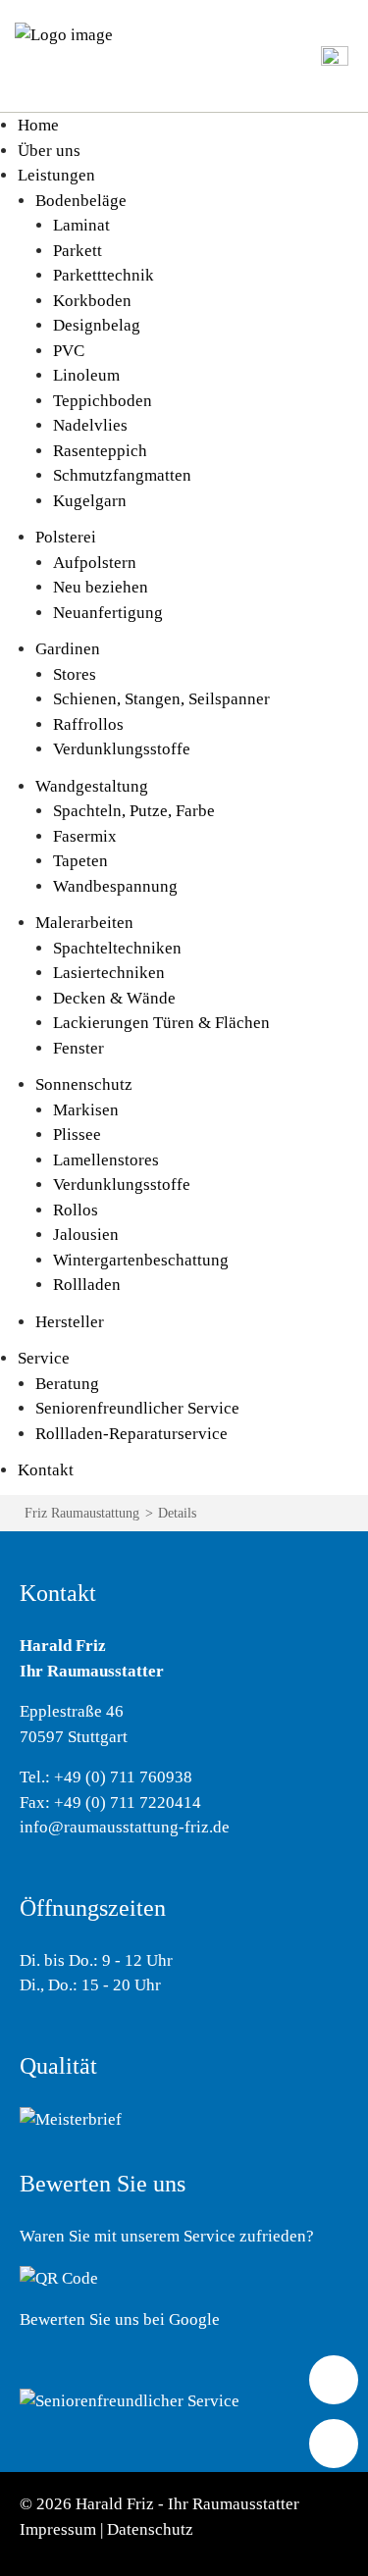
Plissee (77, 1134)
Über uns (49, 151)
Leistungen (56, 175)
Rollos (76, 1210)
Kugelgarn (90, 501)
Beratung (67, 1384)
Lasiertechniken (109, 973)
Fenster (79, 1048)
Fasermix (85, 836)
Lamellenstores (106, 1160)
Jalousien (86, 1235)
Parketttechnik (104, 275)
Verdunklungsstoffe (122, 749)
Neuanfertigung (108, 613)
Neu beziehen (101, 587)
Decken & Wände (114, 998)
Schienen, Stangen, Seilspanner (161, 699)
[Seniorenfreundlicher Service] (130, 2399)
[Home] (64, 34)
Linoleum (86, 375)
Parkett (78, 251)
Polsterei (66, 537)
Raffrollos (88, 724)
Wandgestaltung (92, 786)
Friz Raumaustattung (82, 1513)
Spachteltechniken (117, 948)
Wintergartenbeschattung (141, 1260)
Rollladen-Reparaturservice (131, 1434)
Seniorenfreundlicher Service (137, 1408)
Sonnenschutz (84, 1084)
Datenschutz (150, 2529)
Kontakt (46, 1470)
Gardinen (68, 649)
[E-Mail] (334, 2444)
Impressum (58, 2529)
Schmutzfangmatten (122, 475)
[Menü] (335, 54)
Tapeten (80, 861)
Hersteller (70, 1322)
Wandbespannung (115, 886)
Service (44, 1358)
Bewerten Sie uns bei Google (120, 2319)
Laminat (81, 225)
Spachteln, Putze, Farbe (134, 811)
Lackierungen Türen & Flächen (161, 1023)
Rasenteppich (100, 451)
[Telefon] (334, 2380)
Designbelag (97, 325)
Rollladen (87, 1285)
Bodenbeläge (81, 201)
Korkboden (92, 301)
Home (38, 125)
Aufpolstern (95, 563)
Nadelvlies (90, 425)
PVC (69, 351)
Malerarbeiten (84, 923)
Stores (75, 674)
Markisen (86, 1110)
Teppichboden (103, 401)
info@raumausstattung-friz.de (125, 1827)
